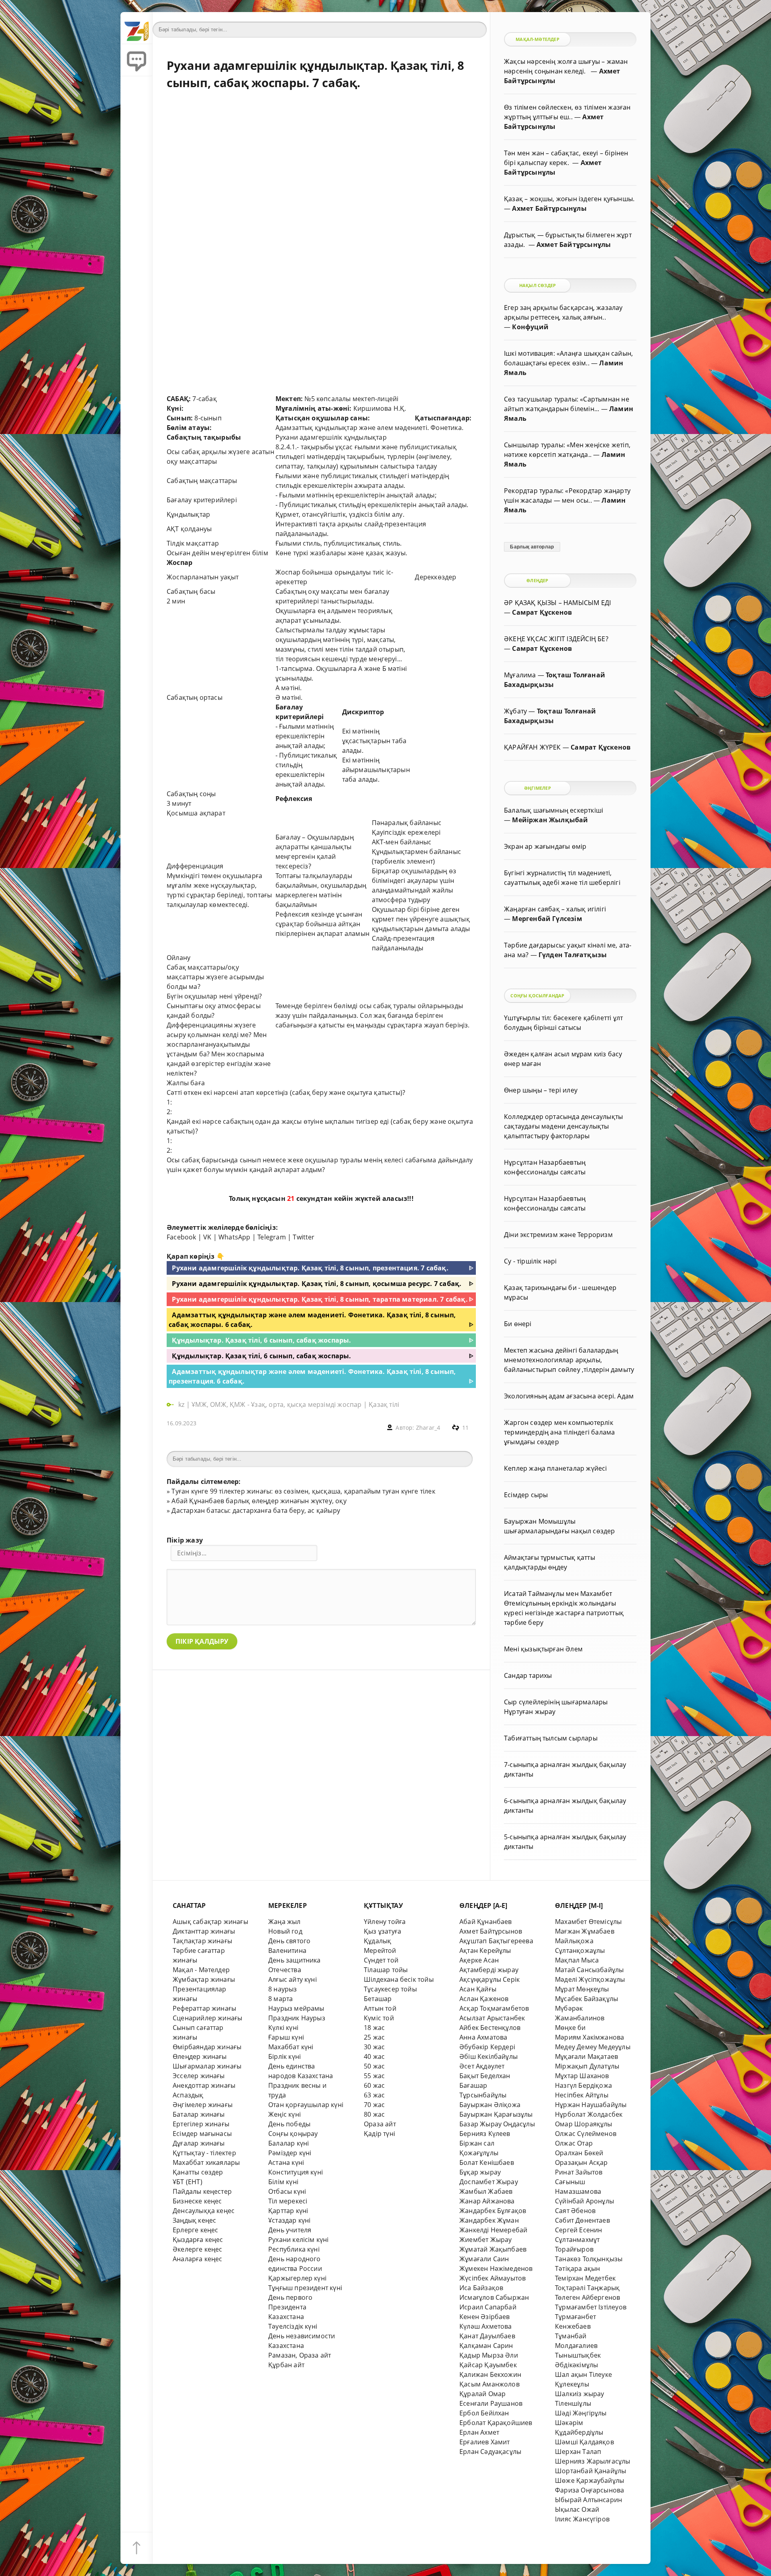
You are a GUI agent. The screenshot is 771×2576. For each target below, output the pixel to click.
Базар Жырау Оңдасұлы (497, 2124)
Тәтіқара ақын (578, 2268)
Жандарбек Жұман (489, 2220)
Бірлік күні (285, 2056)
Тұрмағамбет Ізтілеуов (591, 2307)
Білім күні (283, 2182)
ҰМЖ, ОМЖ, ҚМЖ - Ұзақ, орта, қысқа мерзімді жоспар (276, 1404)
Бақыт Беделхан (485, 2076)
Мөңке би (570, 2028)
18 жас (374, 2028)
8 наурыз (283, 1989)
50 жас (374, 2066)
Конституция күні (296, 2172)
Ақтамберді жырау (489, 1970)
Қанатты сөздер (198, 2172)
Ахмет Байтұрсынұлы (549, 208)
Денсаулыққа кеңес (204, 2211)
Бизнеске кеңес (197, 2201)
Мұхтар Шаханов (582, 2076)
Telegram (272, 1237)
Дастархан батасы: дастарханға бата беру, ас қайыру (256, 1510)
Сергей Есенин (579, 2230)
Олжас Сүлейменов (586, 2134)
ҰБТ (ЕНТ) (188, 2182)
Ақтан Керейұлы (485, 1950)
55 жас (374, 2076)
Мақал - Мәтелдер (201, 1970)
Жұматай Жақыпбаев (493, 2249)
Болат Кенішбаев (487, 2162)
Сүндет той (381, 1960)
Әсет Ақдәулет (482, 2066)
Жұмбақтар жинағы (204, 1979)
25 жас (374, 2037)
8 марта (280, 1999)
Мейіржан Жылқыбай (550, 820)
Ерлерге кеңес (196, 2230)
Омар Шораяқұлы (584, 2124)
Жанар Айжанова (487, 2201)
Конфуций (530, 327)
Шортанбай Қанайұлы (590, 2471)
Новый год (285, 1931)
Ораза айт (380, 2124)
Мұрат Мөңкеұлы (582, 1989)
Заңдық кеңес (194, 2220)
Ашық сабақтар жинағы (210, 1922)
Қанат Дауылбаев (487, 2336)
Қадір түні (379, 2134)
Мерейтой (380, 1950)
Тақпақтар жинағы (202, 1941)
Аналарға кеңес (198, 2259)
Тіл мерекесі (288, 2201)
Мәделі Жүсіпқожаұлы (590, 1979)
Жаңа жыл (285, 1922)
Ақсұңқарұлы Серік (490, 1979)
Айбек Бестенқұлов (490, 2028)
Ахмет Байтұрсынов (491, 1931)
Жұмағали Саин (484, 2259)
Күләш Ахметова (486, 2326)
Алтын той (380, 2008)
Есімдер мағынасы (202, 2134)
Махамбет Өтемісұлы (588, 1922)
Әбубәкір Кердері (487, 2047)
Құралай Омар (482, 2394)
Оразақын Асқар (581, 2162)
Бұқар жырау (480, 2172)
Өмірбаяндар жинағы (207, 2047)
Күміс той (379, 2018)
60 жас (374, 2085)
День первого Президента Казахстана (290, 2307)
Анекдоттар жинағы (204, 2085)
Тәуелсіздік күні (293, 2326)
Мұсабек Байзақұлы (586, 1999)
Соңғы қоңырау (293, 2134)
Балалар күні (289, 2143)
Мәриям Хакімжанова (589, 2037)
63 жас (374, 2095)
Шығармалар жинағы (207, 2066)
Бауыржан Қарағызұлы (496, 2114)
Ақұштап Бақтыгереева (496, 1941)
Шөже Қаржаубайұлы (589, 2480)
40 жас (374, 2056)
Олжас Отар (574, 2143)
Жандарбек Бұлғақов (493, 2211)
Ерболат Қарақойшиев (496, 2423)
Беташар (378, 1999)
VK (207, 1237)
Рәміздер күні (290, 2153)
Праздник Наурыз (297, 2018)
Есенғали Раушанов (491, 2403)
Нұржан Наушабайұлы (591, 2105)
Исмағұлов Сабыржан (494, 2297)
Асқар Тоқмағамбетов (494, 2008)
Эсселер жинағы (199, 2076)
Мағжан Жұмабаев (585, 1931)
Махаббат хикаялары (206, 2162)
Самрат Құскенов (542, 612)
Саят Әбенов (575, 2211)
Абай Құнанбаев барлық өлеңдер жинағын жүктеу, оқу (259, 1501)
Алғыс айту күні (293, 1979)
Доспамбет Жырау (489, 2182)
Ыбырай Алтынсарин (588, 2500)
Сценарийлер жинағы (207, 2018)
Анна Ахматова (483, 2037)
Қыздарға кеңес (198, 2240)
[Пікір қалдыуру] (137, 60)
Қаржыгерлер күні (297, 2278)
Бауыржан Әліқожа (490, 2105)
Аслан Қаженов (484, 1999)
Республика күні (294, 2249)
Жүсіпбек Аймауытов (493, 2278)
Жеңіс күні (285, 2114)
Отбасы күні (287, 2191)
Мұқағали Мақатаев (586, 2056)
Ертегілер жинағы (201, 2124)
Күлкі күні (283, 2028)
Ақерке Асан (479, 1960)
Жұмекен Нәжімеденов (496, 2268)
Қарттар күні (288, 2211)
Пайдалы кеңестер (202, 2191)
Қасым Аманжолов (490, 2384)
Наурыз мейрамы (296, 2008)
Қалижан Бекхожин (490, 2374)
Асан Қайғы (478, 1989)
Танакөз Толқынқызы (589, 2259)
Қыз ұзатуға (382, 1931)
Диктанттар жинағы (204, 1931)
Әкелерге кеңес (198, 2249)
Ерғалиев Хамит (485, 2442)
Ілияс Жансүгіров (582, 2519)
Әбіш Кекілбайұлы (489, 2056)
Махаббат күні (291, 2047)
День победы (289, 2124)
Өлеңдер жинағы (200, 2056)
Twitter (304, 1237)
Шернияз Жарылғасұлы (593, 2461)
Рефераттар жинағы (204, 2008)
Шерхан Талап (578, 2452)
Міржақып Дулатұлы (587, 2066)
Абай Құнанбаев (486, 1922)
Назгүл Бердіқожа (583, 2085)
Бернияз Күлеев (485, 2134)
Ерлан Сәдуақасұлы (490, 2452)
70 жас (374, 2105)
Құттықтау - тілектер (204, 2153)
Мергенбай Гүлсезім (547, 919)
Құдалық (377, 1941)
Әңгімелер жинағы (203, 2105)
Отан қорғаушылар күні (306, 2105)
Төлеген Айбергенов (587, 2297)
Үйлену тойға (385, 1922)
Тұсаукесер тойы (390, 1989)
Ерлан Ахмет (479, 2432)
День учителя (290, 2230)
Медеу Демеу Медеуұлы (593, 2047)
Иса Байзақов (481, 2288)
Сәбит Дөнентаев (582, 2220)
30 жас (374, 2047)
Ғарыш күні (286, 2037)
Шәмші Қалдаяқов (584, 2442)
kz (182, 1404)
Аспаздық (188, 2095)
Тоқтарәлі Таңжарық (587, 2288)
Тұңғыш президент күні (305, 2288)
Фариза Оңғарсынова (589, 2490)
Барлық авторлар (532, 547)
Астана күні (286, 2162)
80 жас (374, 2114)
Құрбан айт (286, 2365)
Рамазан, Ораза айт (300, 2355)
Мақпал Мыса (577, 1960)
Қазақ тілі (384, 1404)
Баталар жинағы (199, 2114)
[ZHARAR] (137, 28)
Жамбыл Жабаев (486, 2191)
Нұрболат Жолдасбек (589, 2114)
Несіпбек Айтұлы (582, 2095)
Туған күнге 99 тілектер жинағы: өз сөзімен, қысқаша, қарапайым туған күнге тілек (303, 1491)
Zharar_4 (428, 1428)
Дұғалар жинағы (199, 2143)
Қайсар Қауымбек (488, 2365)
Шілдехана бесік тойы (399, 1979)
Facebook (182, 1237)
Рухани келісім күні (299, 2240)
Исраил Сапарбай (488, 2307)
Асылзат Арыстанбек (492, 2018)
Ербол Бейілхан (484, 2413)
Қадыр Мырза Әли (489, 2355)
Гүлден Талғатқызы (573, 955)
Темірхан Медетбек (585, 2278)
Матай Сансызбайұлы (589, 1970)
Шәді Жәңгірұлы (581, 2413)
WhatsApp (235, 1237)
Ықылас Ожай (577, 2509)
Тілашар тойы (386, 1970)
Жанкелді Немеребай (493, 2230)
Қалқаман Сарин (486, 2346)
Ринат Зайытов (579, 2172)
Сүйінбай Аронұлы (584, 2201)
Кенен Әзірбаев (485, 2317)
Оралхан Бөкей (579, 2153)
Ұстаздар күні (290, 2220)
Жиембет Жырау (486, 2240)
